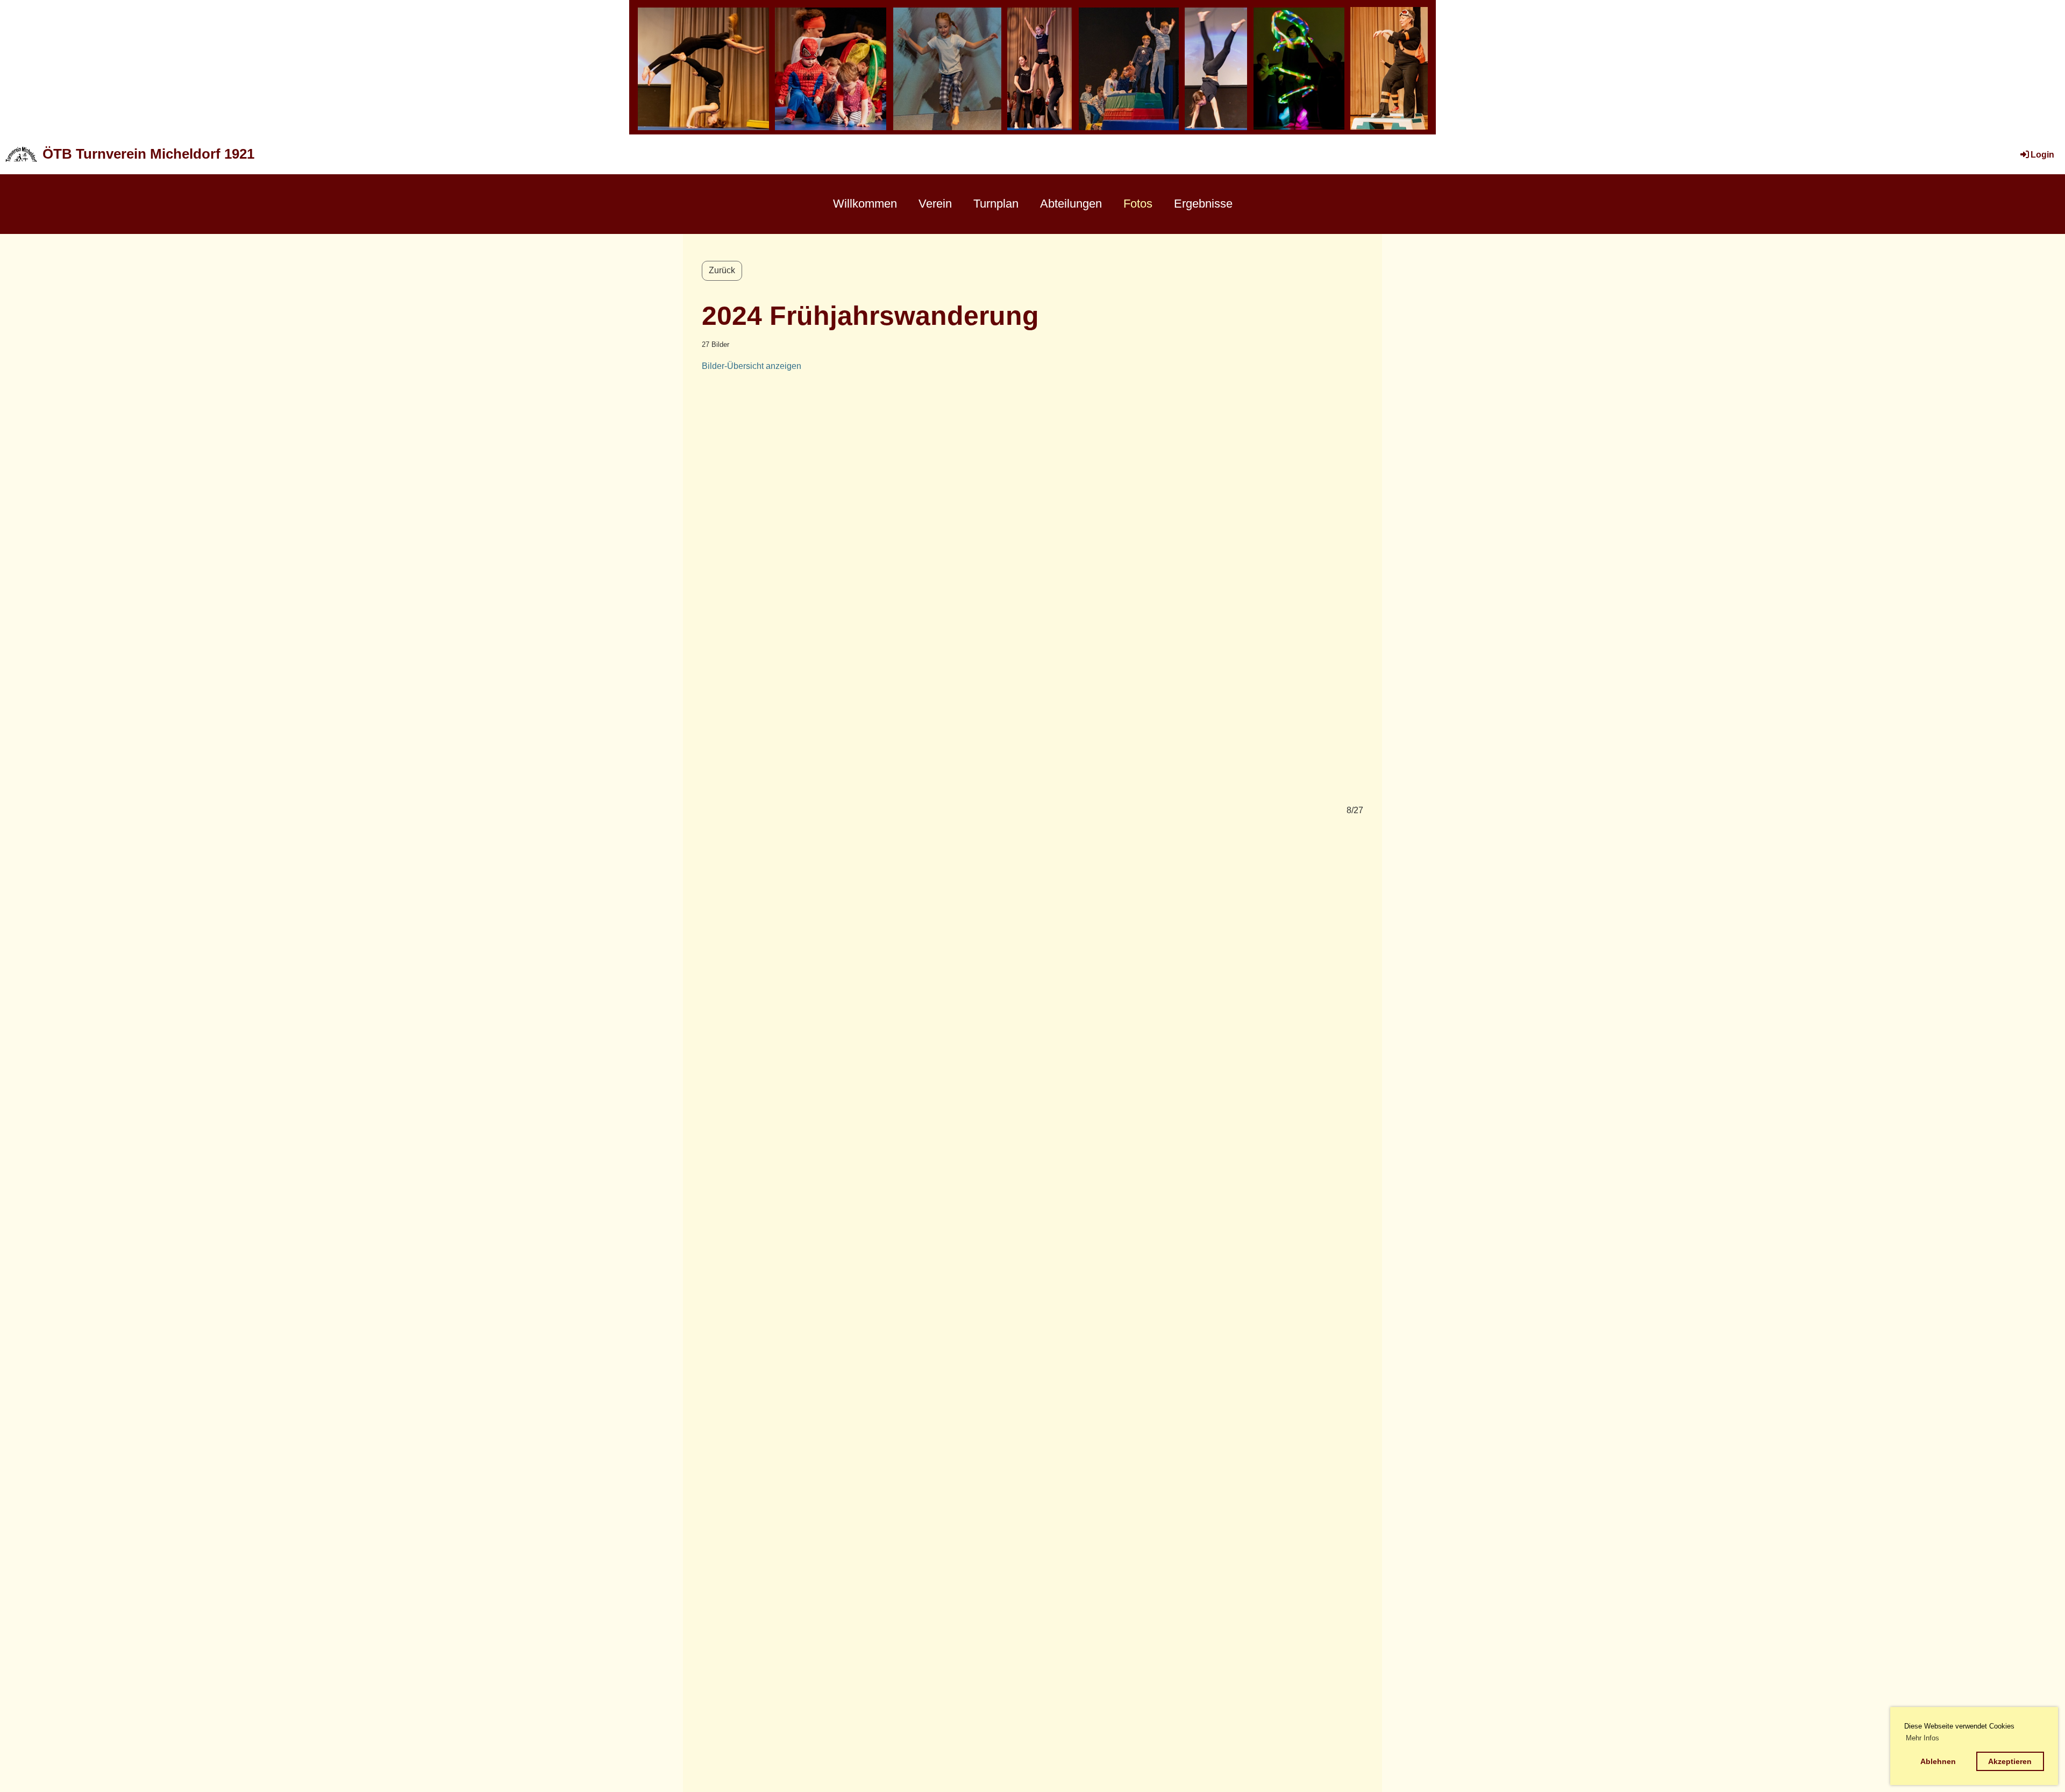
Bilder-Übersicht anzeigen (752, 366)
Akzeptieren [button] (2010, 1761)
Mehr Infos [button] (1922, 1738)
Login (2042, 155)
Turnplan (996, 204)
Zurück (722, 270)
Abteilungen (1071, 204)
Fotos (1138, 204)
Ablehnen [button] (1938, 1761)
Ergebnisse (1203, 204)
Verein (935, 204)
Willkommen (865, 204)
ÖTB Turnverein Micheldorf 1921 (148, 154)
